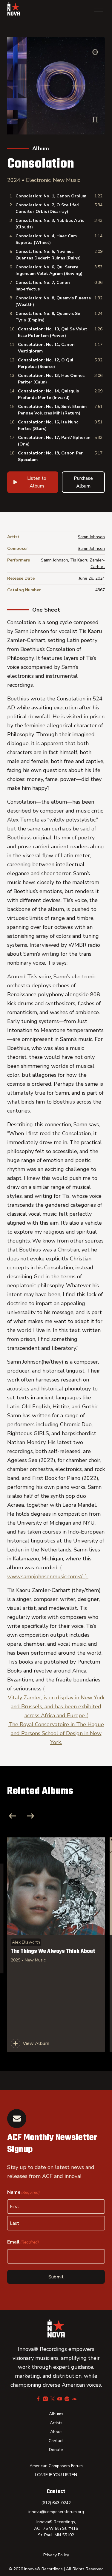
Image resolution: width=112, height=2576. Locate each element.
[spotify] (67, 2399)
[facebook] (38, 2399)
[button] (98, 9)
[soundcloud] (74, 2399)
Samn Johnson (91, 537)
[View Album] (56, 1945)
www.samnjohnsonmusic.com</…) (48, 1576)
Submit (56, 2277)
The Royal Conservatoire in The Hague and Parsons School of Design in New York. (56, 1733)
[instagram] (45, 2399)
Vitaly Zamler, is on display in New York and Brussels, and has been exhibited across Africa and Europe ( (56, 1706)
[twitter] (53, 2399)
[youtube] (60, 2399)
